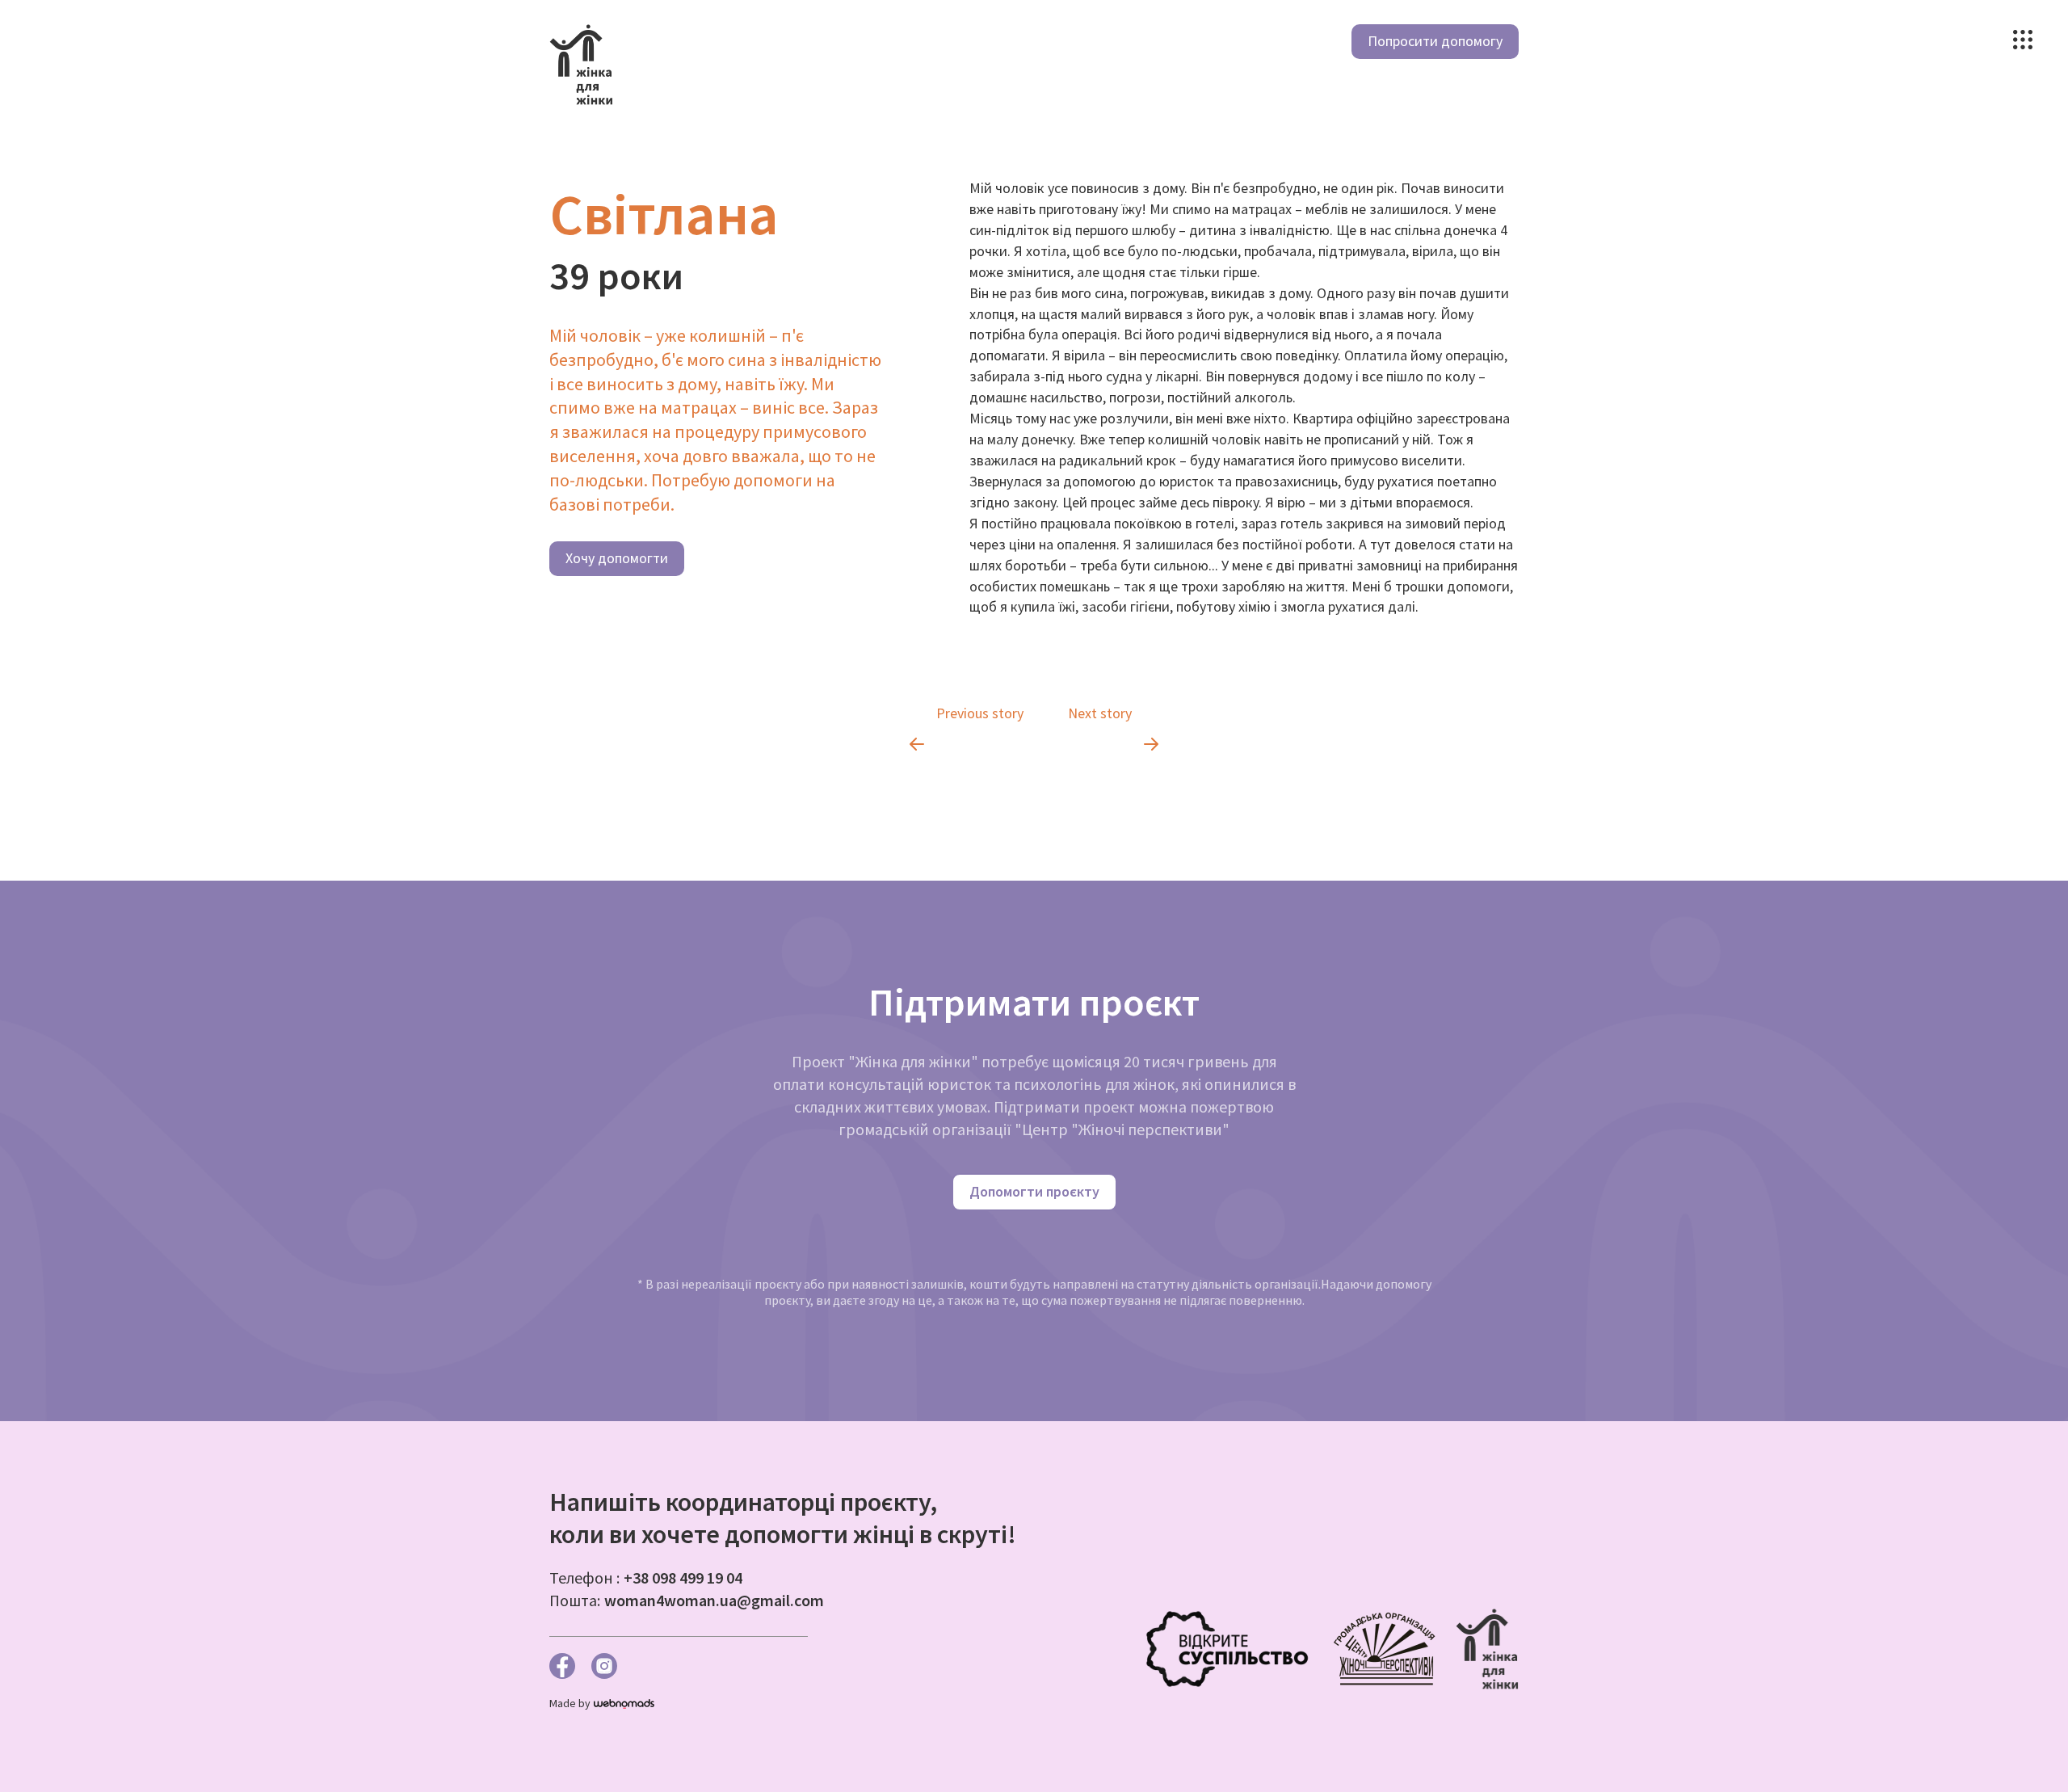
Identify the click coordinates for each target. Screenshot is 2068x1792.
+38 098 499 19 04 (683, 1577)
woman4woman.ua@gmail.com (714, 1600)
